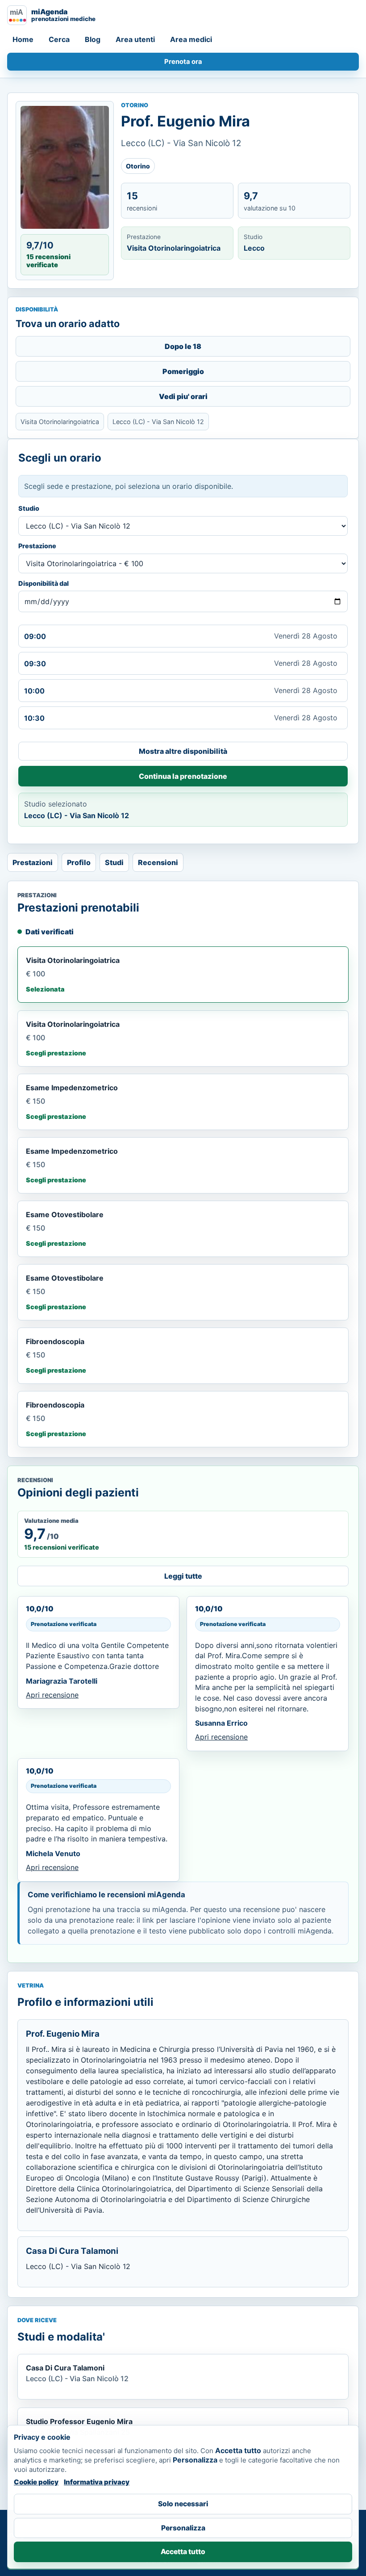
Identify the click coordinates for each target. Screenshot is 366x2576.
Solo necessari (183, 2504)
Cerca (59, 39)
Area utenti (135, 39)
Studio (29, 508)
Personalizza (183, 2528)
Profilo (79, 862)
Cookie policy (36, 2482)
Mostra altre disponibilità (183, 751)
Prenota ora (183, 62)
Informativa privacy (97, 2482)
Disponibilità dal (44, 583)
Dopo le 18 (183, 346)
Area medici (191, 39)
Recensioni (158, 862)
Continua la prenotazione (183, 776)
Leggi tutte (183, 1576)
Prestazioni (33, 862)
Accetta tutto (183, 2552)
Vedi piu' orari (183, 396)
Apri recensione (52, 1695)
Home (23, 39)
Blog (93, 39)
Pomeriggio (183, 371)
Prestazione (37, 546)
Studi (114, 862)
